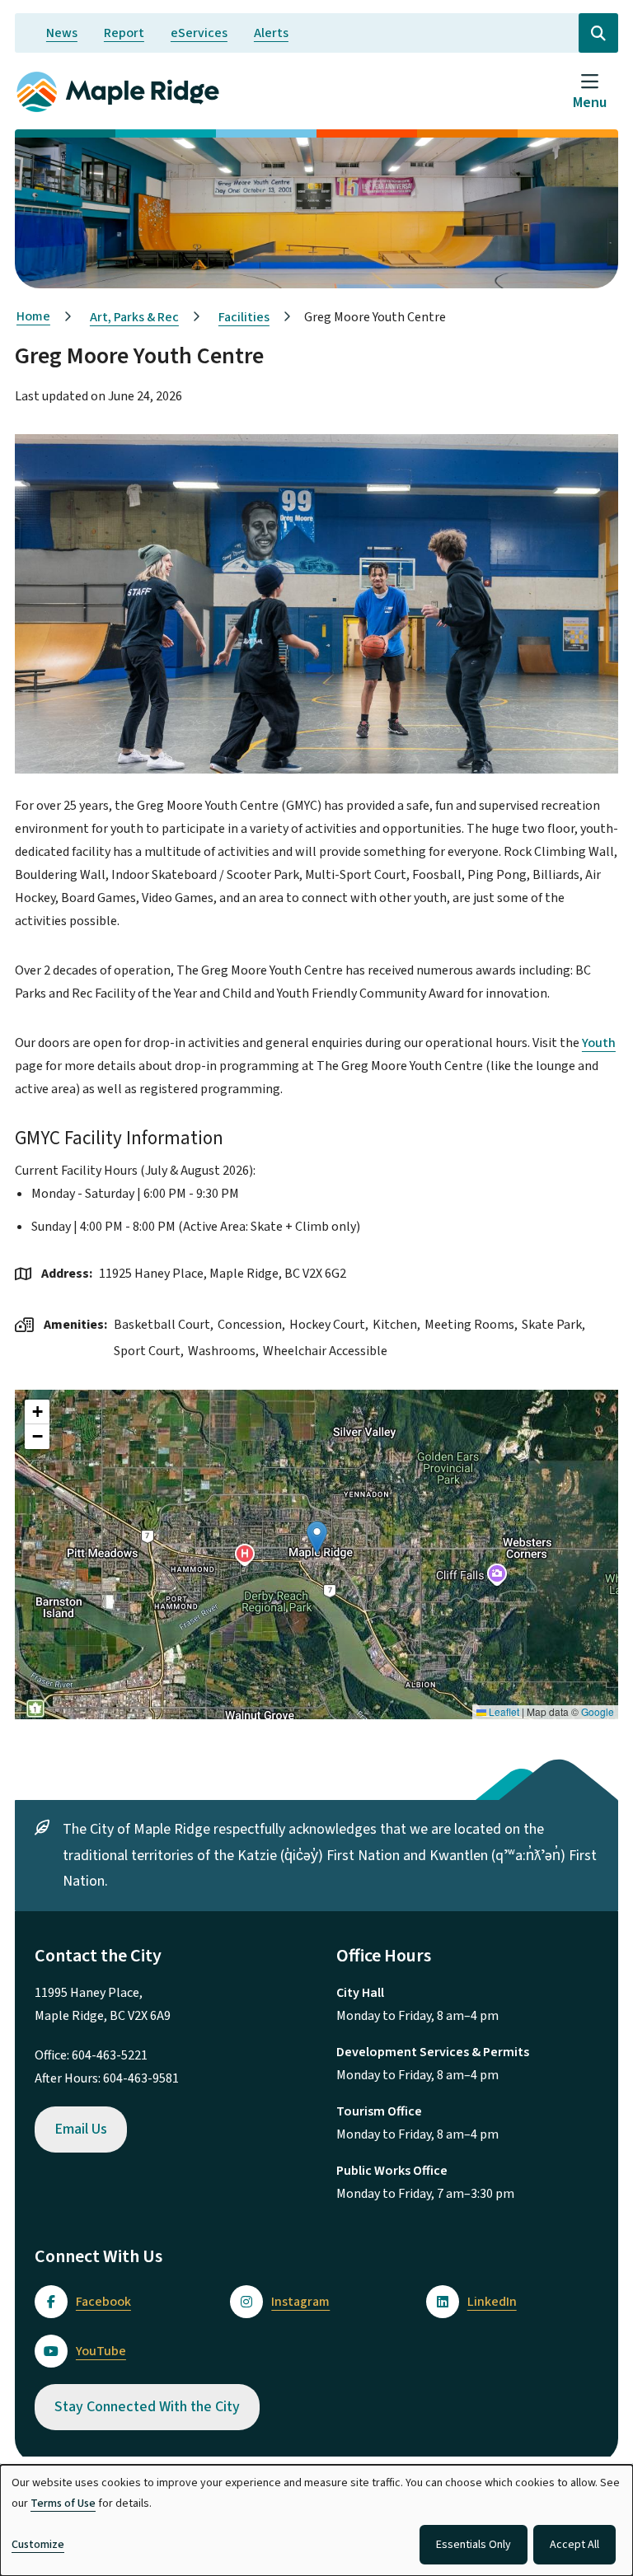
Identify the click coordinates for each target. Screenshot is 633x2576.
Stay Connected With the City (147, 2407)
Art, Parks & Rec (134, 317)
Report (124, 33)
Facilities (244, 317)
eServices (199, 33)
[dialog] (316, 2520)
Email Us (81, 2129)
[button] (317, 1538)
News (62, 33)
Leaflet (503, 1711)
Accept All (574, 2545)
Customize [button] (38, 2545)
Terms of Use (63, 2504)
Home (33, 316)
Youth (599, 1043)
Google (598, 1711)
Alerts (271, 33)
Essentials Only (474, 2545)
